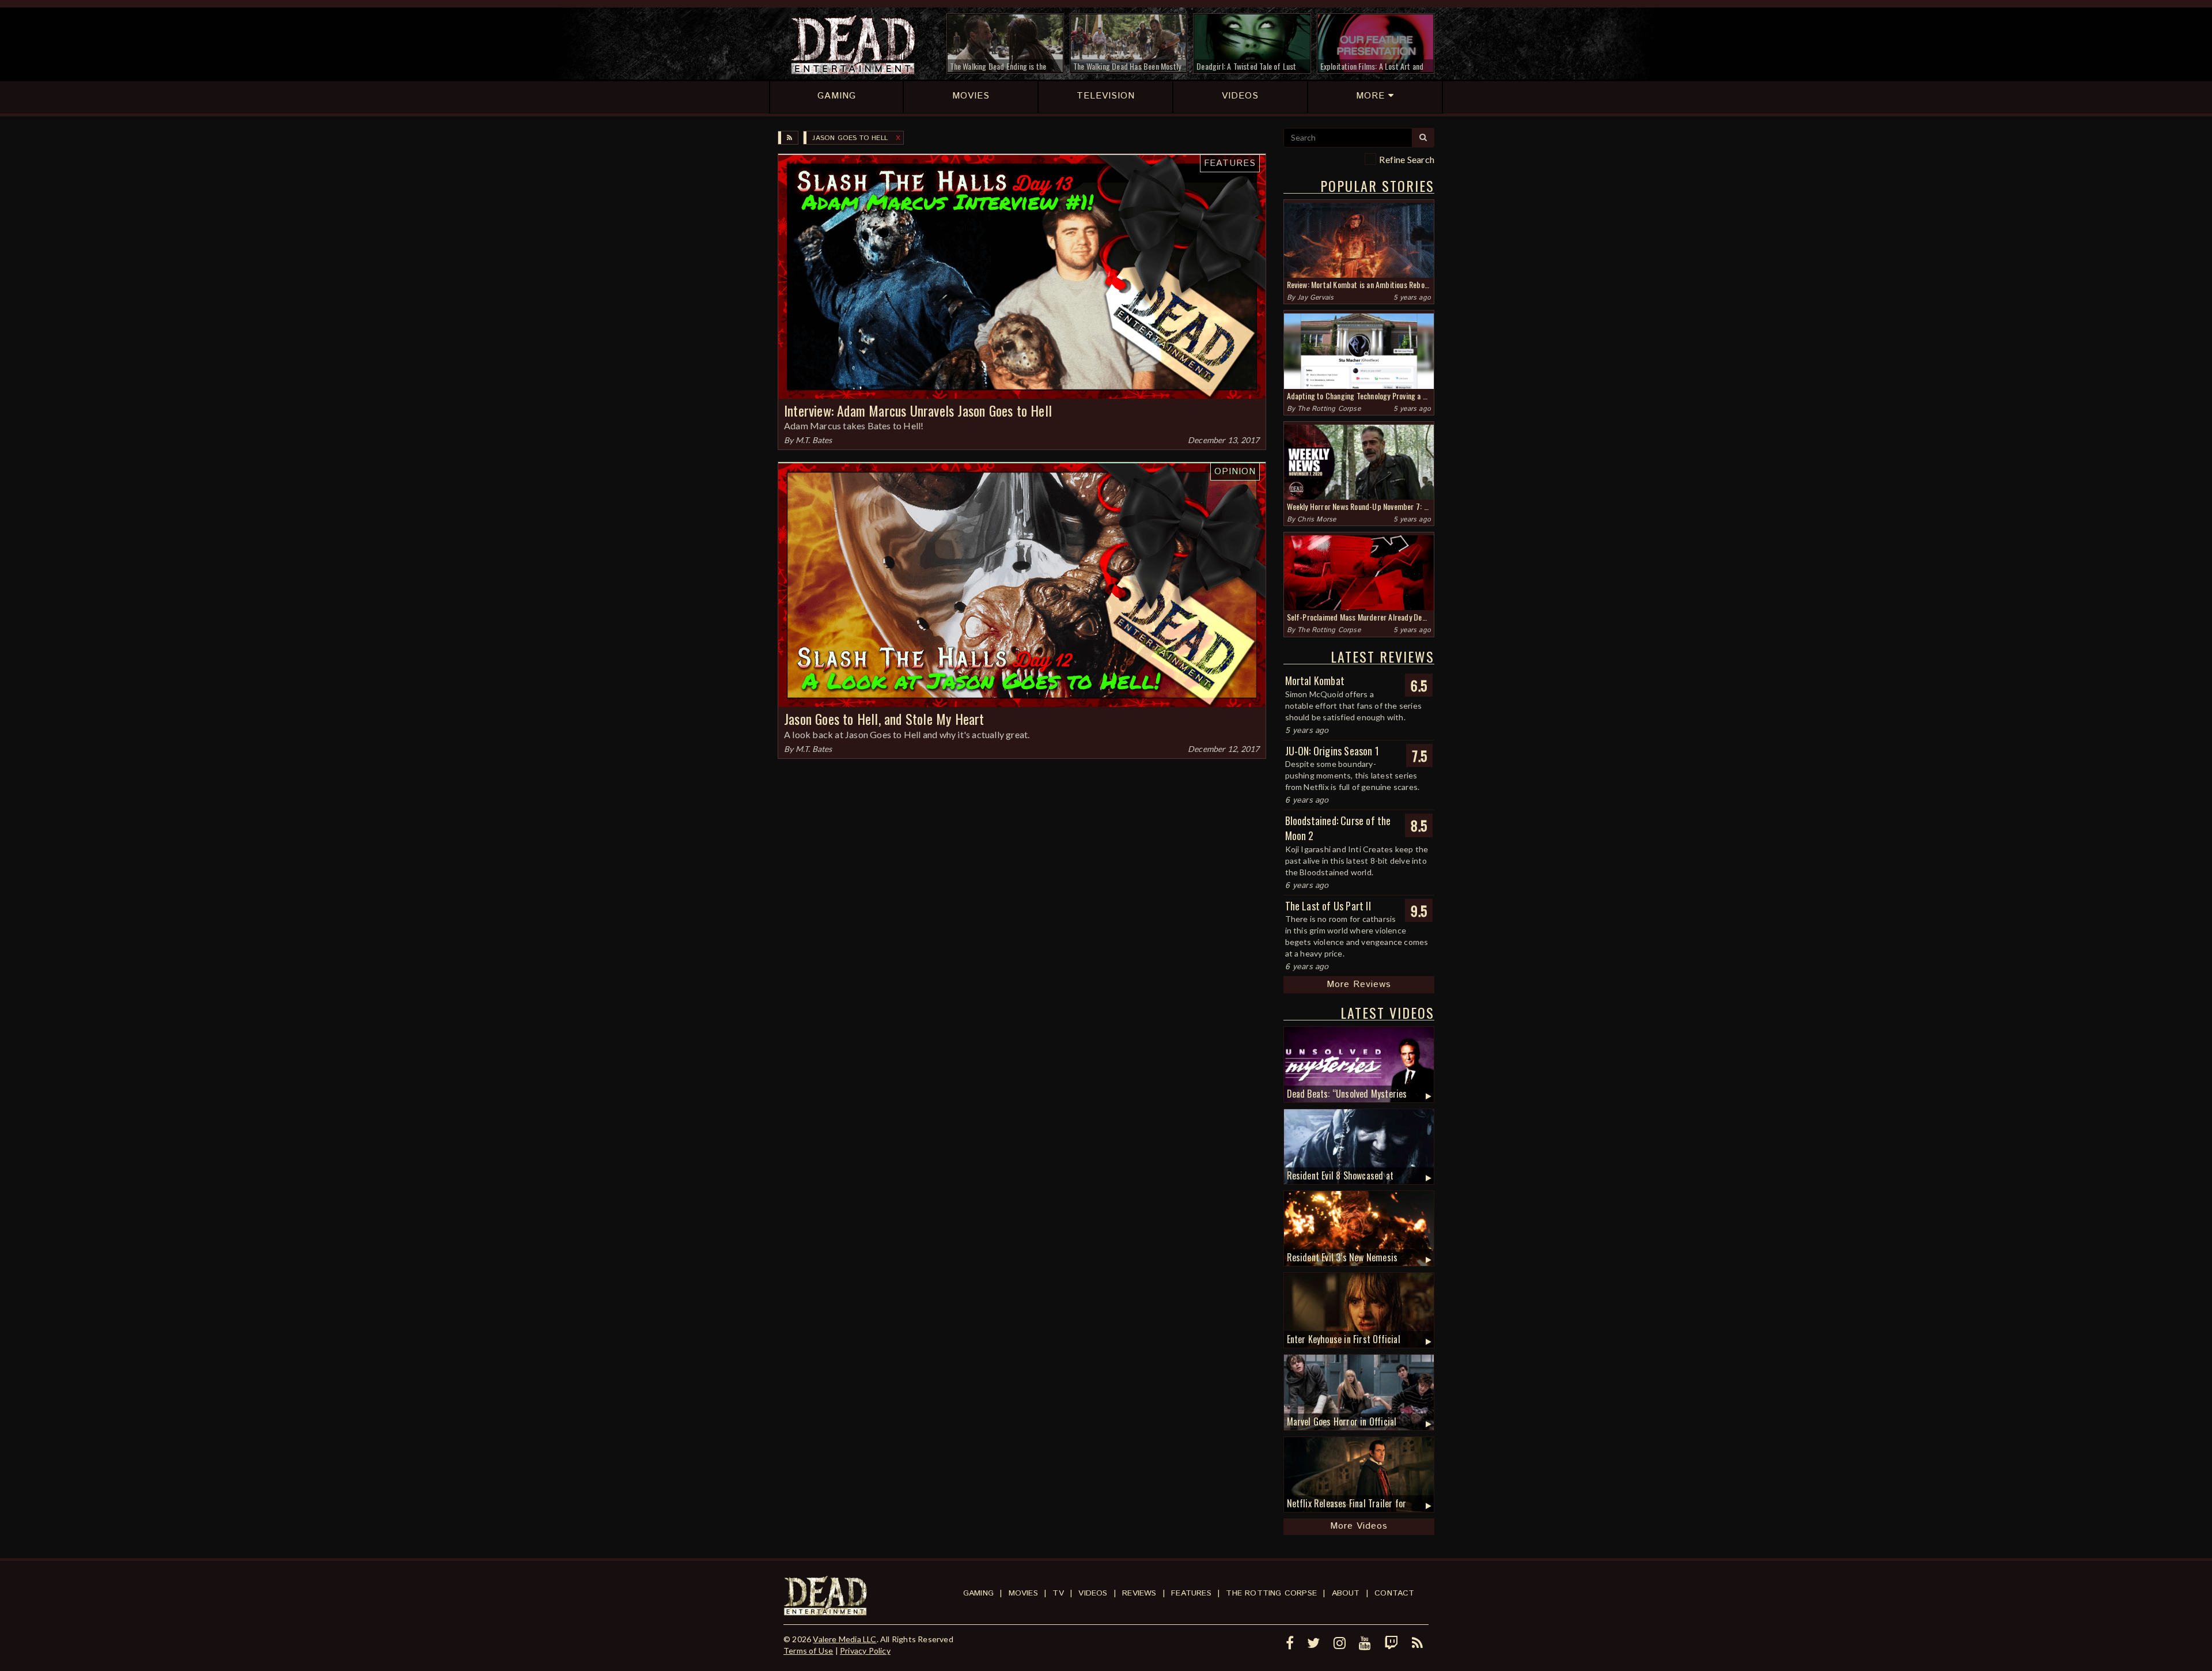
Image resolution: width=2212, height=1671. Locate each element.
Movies (1023, 1593)
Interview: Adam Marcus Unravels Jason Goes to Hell (918, 410)
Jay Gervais (1315, 298)
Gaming (978, 1593)
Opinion (1235, 472)
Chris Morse (1317, 519)
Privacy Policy (865, 1651)
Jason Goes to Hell (850, 138)
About (1346, 1593)
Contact (1394, 1593)
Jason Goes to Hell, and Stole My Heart (884, 719)
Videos (1093, 1593)
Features (1230, 163)
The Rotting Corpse (1329, 409)
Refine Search (1407, 159)
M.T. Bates (814, 440)
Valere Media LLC (844, 1639)
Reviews (1139, 1593)
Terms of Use (808, 1651)
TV (1058, 1593)
